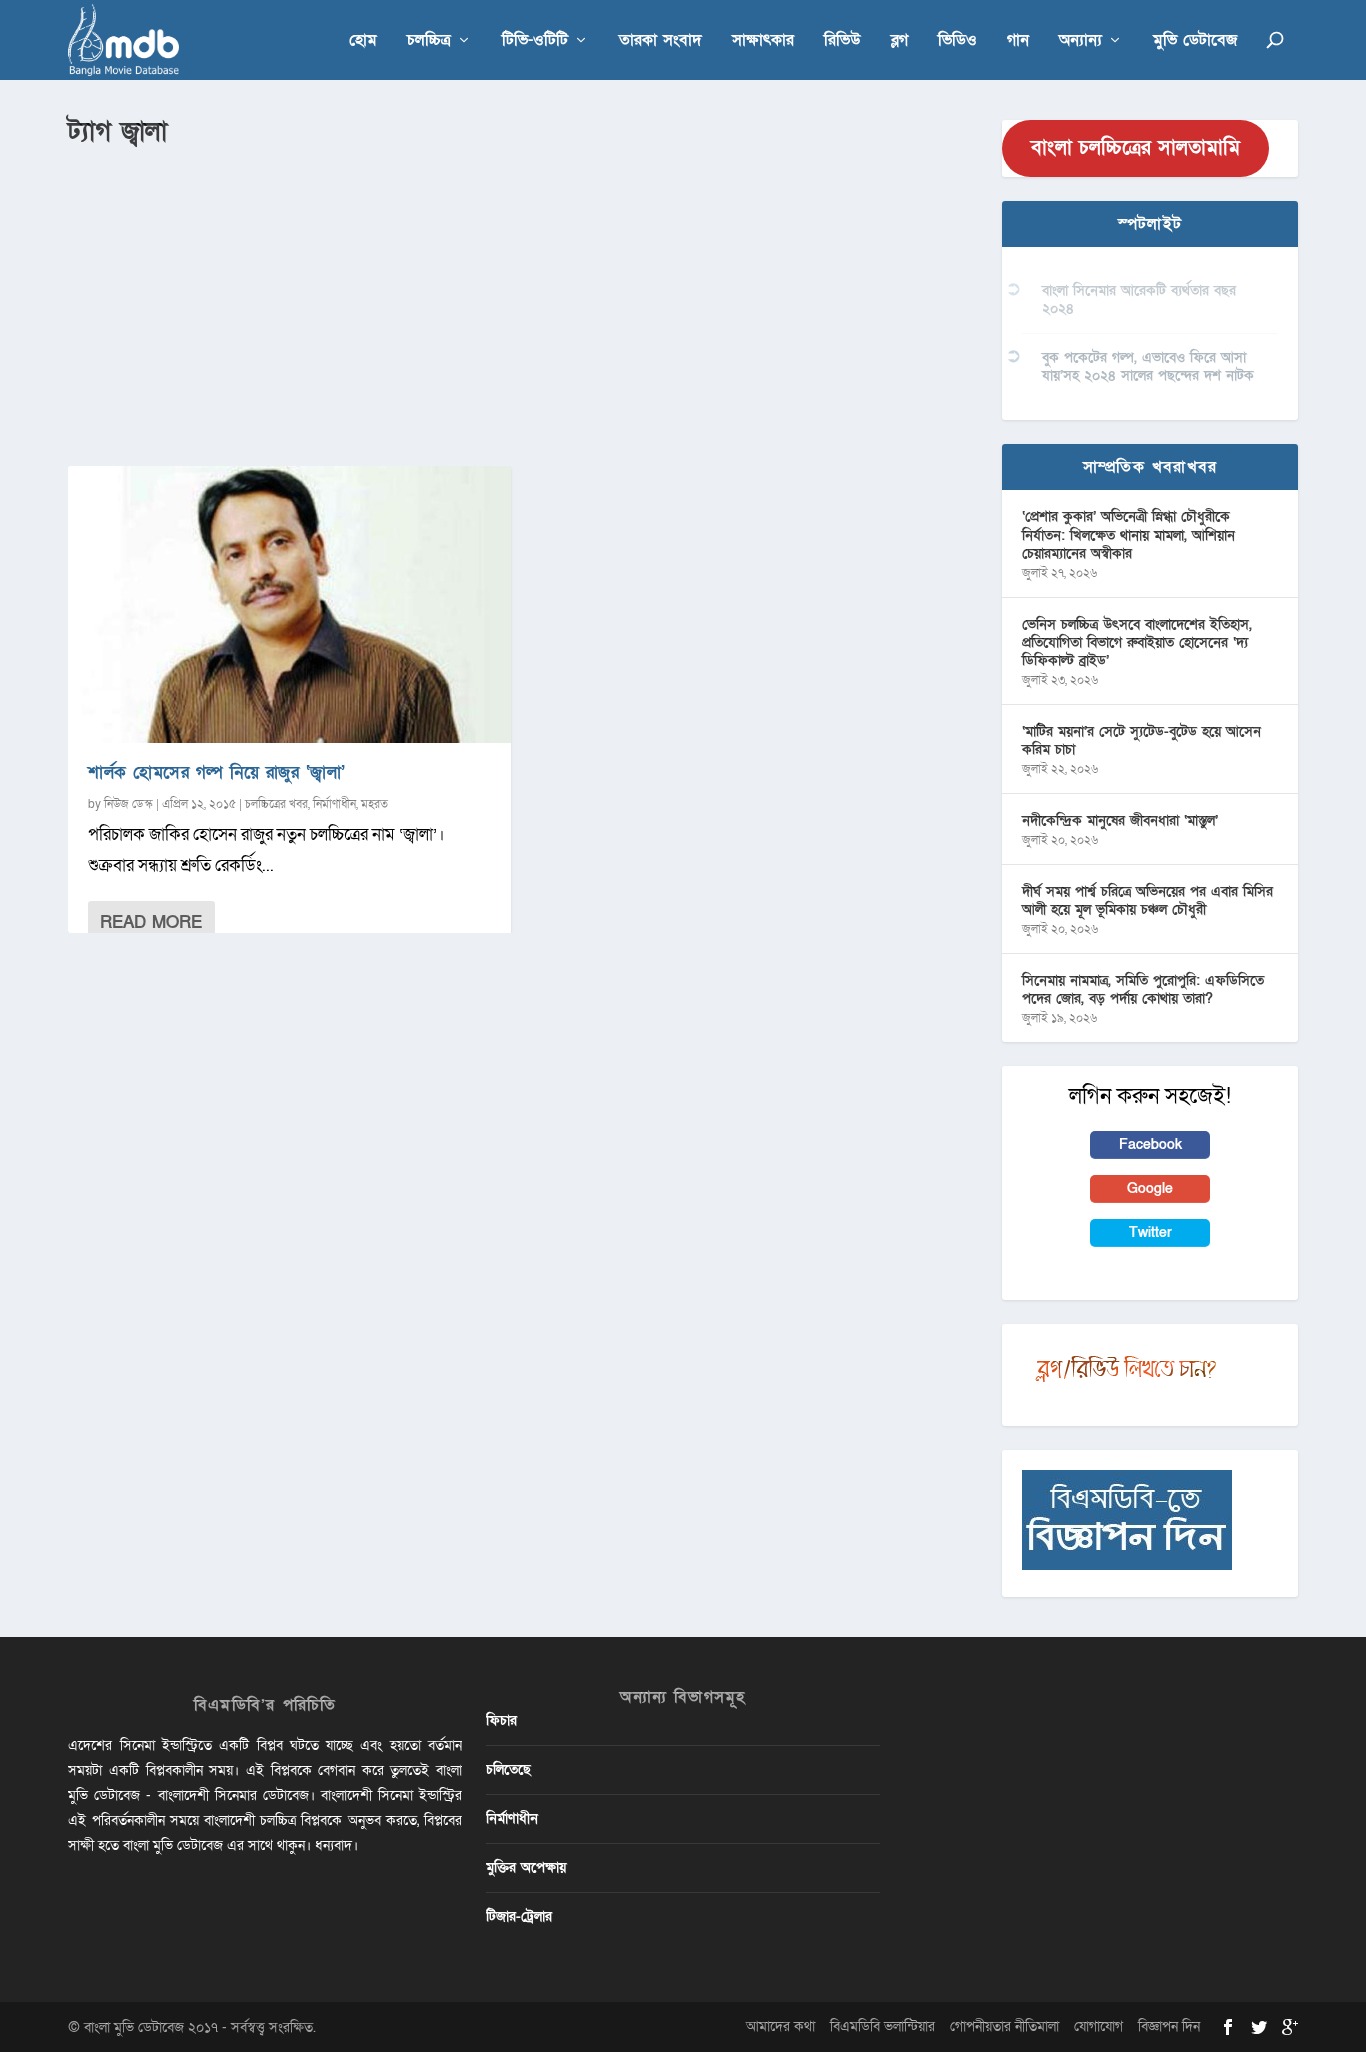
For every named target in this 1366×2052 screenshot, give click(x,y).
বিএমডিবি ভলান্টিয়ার (882, 2026)
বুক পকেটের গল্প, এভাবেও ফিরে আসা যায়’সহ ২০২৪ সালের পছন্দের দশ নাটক (1148, 366)
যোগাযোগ (1098, 2026)
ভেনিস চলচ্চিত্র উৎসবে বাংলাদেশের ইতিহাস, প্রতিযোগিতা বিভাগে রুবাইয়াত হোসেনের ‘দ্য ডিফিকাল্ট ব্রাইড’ (1137, 642)
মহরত (374, 804)
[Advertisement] (523, 301)
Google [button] (1150, 1188)
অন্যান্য (1080, 41)
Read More (151, 922)
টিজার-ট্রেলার (519, 1916)
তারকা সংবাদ (660, 41)
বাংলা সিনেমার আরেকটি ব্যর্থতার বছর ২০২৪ (1139, 299)
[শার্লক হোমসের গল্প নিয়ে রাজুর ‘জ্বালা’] (289, 604)
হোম (363, 41)
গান (1018, 41)
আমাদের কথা (780, 2026)
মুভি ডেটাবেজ (1195, 41)
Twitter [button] (1150, 1232)
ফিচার (501, 1720)
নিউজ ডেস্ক (128, 804)
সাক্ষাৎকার (763, 41)
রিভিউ (842, 41)
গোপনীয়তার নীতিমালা (1004, 2026)
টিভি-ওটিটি (535, 41)
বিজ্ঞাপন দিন (1169, 2026)
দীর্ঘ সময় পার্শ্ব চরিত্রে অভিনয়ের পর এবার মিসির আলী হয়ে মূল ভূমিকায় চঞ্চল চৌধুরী (1147, 900)
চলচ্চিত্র (429, 41)
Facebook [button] (1150, 1144)
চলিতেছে (508, 1769)
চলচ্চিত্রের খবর (276, 804)
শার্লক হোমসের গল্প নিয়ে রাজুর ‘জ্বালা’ (217, 772)
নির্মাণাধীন (334, 804)
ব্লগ (899, 41)
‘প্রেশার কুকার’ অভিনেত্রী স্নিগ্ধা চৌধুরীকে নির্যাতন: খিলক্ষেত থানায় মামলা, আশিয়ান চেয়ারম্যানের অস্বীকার (1128, 534)
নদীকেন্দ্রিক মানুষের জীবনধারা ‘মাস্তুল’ (1120, 820)
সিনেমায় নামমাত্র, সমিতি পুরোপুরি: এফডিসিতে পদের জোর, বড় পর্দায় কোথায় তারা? (1143, 989)
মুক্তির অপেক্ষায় (526, 1867)
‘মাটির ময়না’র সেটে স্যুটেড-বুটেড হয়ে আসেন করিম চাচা (1141, 740)
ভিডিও (957, 41)
